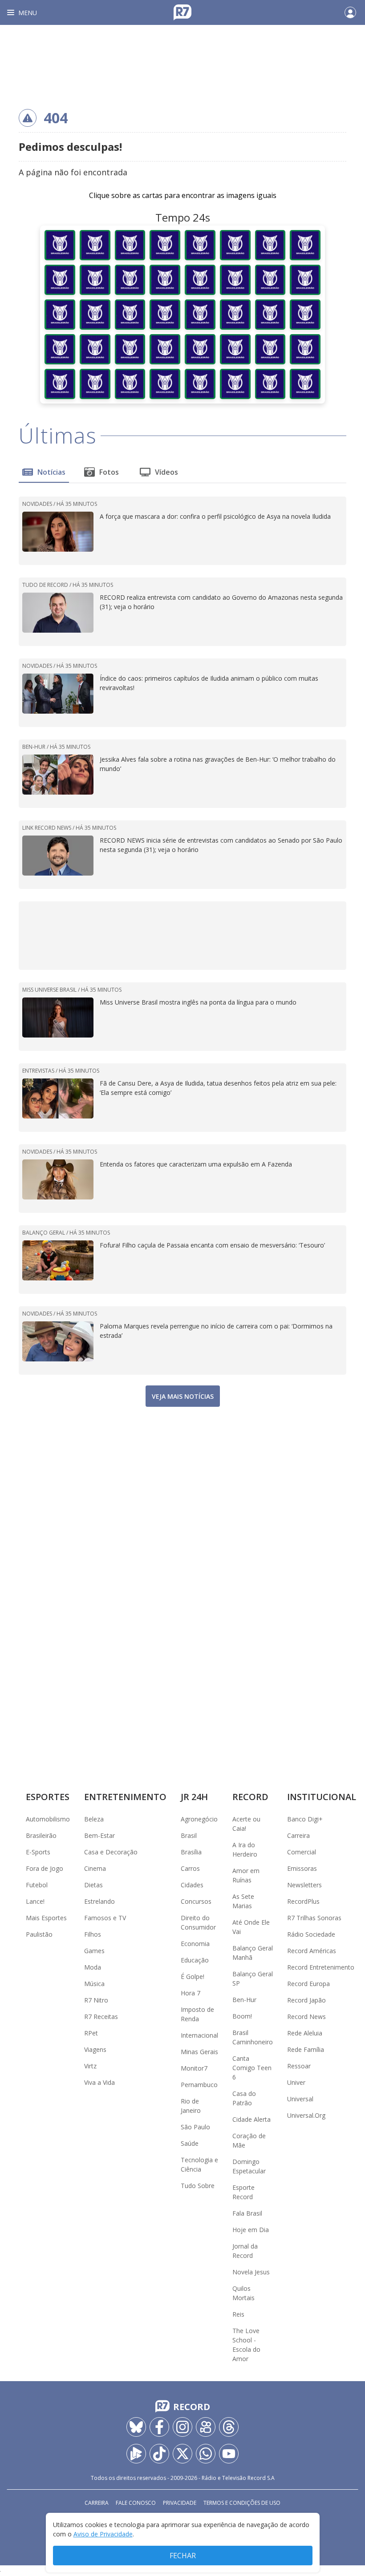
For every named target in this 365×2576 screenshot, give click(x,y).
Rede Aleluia (305, 2033)
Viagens (95, 2049)
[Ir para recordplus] (136, 2454)
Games (94, 1951)
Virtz (90, 2066)
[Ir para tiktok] (159, 2454)
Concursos (196, 1901)
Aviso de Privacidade (103, 2534)
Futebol (37, 1885)
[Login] (350, 12)
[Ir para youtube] (229, 2454)
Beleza (94, 1819)
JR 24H (194, 1797)
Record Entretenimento (321, 1967)
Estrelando (99, 1901)
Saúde (190, 2143)
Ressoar (299, 2066)
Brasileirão (41, 1835)
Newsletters (304, 1885)
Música (94, 1984)
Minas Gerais (199, 2052)
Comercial (302, 1852)
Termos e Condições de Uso (242, 2503)
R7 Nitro (96, 2000)
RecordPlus (303, 1901)
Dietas (93, 1885)
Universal (300, 2099)
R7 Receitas (101, 2017)
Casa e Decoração (111, 1852)
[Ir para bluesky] (136, 2427)
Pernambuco (199, 2085)
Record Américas (312, 1951)
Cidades (192, 1885)
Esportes (48, 1797)
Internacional (199, 2035)
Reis (238, 2314)
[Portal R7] (182, 12)
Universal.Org (306, 2115)
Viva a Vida (99, 2082)
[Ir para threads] (229, 2427)
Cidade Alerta (251, 2119)
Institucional (322, 1797)
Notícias (51, 472)
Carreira (298, 1835)
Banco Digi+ (305, 1819)
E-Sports (38, 1852)
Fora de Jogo (45, 1868)
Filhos (93, 1934)
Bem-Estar (99, 1835)
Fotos (109, 472)
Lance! (35, 1901)
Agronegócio (199, 1819)
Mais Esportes (46, 1918)
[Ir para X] (182, 2454)
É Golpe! (193, 1976)
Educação (195, 1960)
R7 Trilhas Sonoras (314, 1918)
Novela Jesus (251, 2272)
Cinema (95, 1868)
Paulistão (39, 1934)
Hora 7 (191, 1993)
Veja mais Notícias (183, 1396)
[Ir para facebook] (159, 2427)
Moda (93, 1967)
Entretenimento (125, 1797)
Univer (296, 2082)
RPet (91, 2033)
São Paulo (195, 2127)
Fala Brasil (247, 2213)
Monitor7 (194, 2068)
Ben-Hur (244, 2000)
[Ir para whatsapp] (206, 2454)
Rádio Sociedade (311, 1934)
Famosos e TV (105, 1918)
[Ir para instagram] (182, 2427)
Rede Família (306, 2049)
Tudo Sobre (198, 2186)
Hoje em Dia (251, 2230)
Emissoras (302, 1868)
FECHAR (183, 2556)
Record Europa (308, 1984)
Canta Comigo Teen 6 (252, 2068)
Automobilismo (48, 1819)
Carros (190, 1868)
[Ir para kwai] (206, 2427)
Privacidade (180, 2503)
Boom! (242, 2016)
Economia (195, 1944)
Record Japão (306, 2000)
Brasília (191, 1852)
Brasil (189, 1835)
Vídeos (166, 472)
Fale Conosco (136, 2503)
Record (250, 1797)
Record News (306, 2017)
